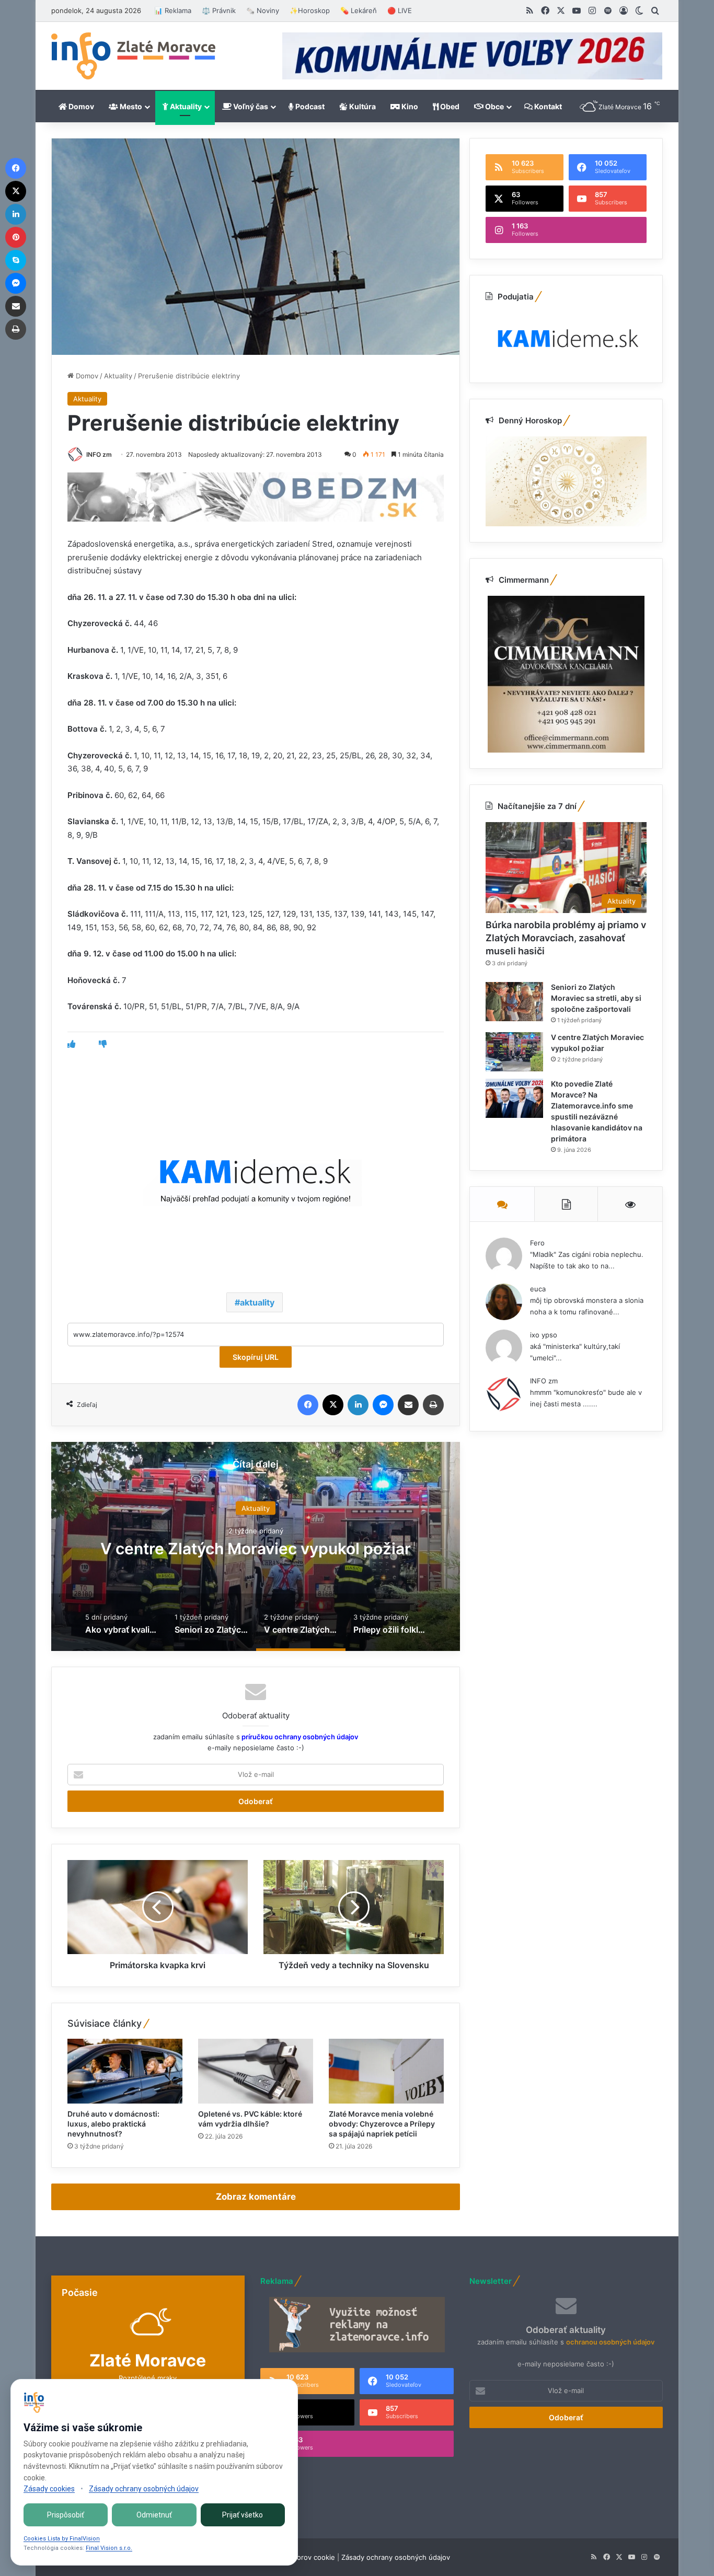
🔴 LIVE (400, 10)
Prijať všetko (243, 2515)
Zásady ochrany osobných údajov (396, 2557)
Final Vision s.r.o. (109, 2548)
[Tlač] (433, 1405)
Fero (537, 1243)
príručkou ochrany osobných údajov (299, 1737)
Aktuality (185, 106)
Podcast (309, 106)
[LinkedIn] (358, 1405)
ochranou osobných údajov (610, 2342)
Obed (449, 106)
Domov (80, 106)
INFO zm (99, 454)
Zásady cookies (49, 2489)
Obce (494, 106)
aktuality (257, 1302)
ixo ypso (544, 1335)
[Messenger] (383, 1405)
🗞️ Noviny (263, 10)
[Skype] (16, 260)
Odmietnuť (154, 2515)
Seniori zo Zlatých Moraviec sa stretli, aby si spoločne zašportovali (596, 998)
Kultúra (362, 106)
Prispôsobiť (66, 2515)
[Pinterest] (16, 237)
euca (538, 1289)
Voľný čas (250, 106)
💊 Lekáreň (359, 10)
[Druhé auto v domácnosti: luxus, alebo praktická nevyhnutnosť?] (125, 2071)
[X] (333, 1405)
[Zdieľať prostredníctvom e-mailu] (408, 1405)
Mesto (130, 106)
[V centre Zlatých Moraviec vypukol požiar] (514, 1052)
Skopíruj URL (256, 1357)
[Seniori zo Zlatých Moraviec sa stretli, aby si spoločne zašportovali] (514, 1002)
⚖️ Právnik (219, 10)
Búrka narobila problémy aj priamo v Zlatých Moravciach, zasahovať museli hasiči (566, 938)
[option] (256, 1546)
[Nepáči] (103, 1044)
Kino (409, 106)
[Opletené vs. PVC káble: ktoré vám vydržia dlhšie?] (256, 2071)
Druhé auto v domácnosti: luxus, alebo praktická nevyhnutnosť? (113, 2124)
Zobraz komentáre (256, 2197)
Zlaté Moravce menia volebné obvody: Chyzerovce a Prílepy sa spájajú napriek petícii (382, 2124)
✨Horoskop (310, 10)
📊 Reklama (173, 10)
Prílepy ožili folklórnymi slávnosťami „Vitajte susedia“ (256, 1548)
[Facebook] (308, 1405)
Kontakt (547, 106)
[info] (133, 56)
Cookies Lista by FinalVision (62, 2539)
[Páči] (71, 1044)
